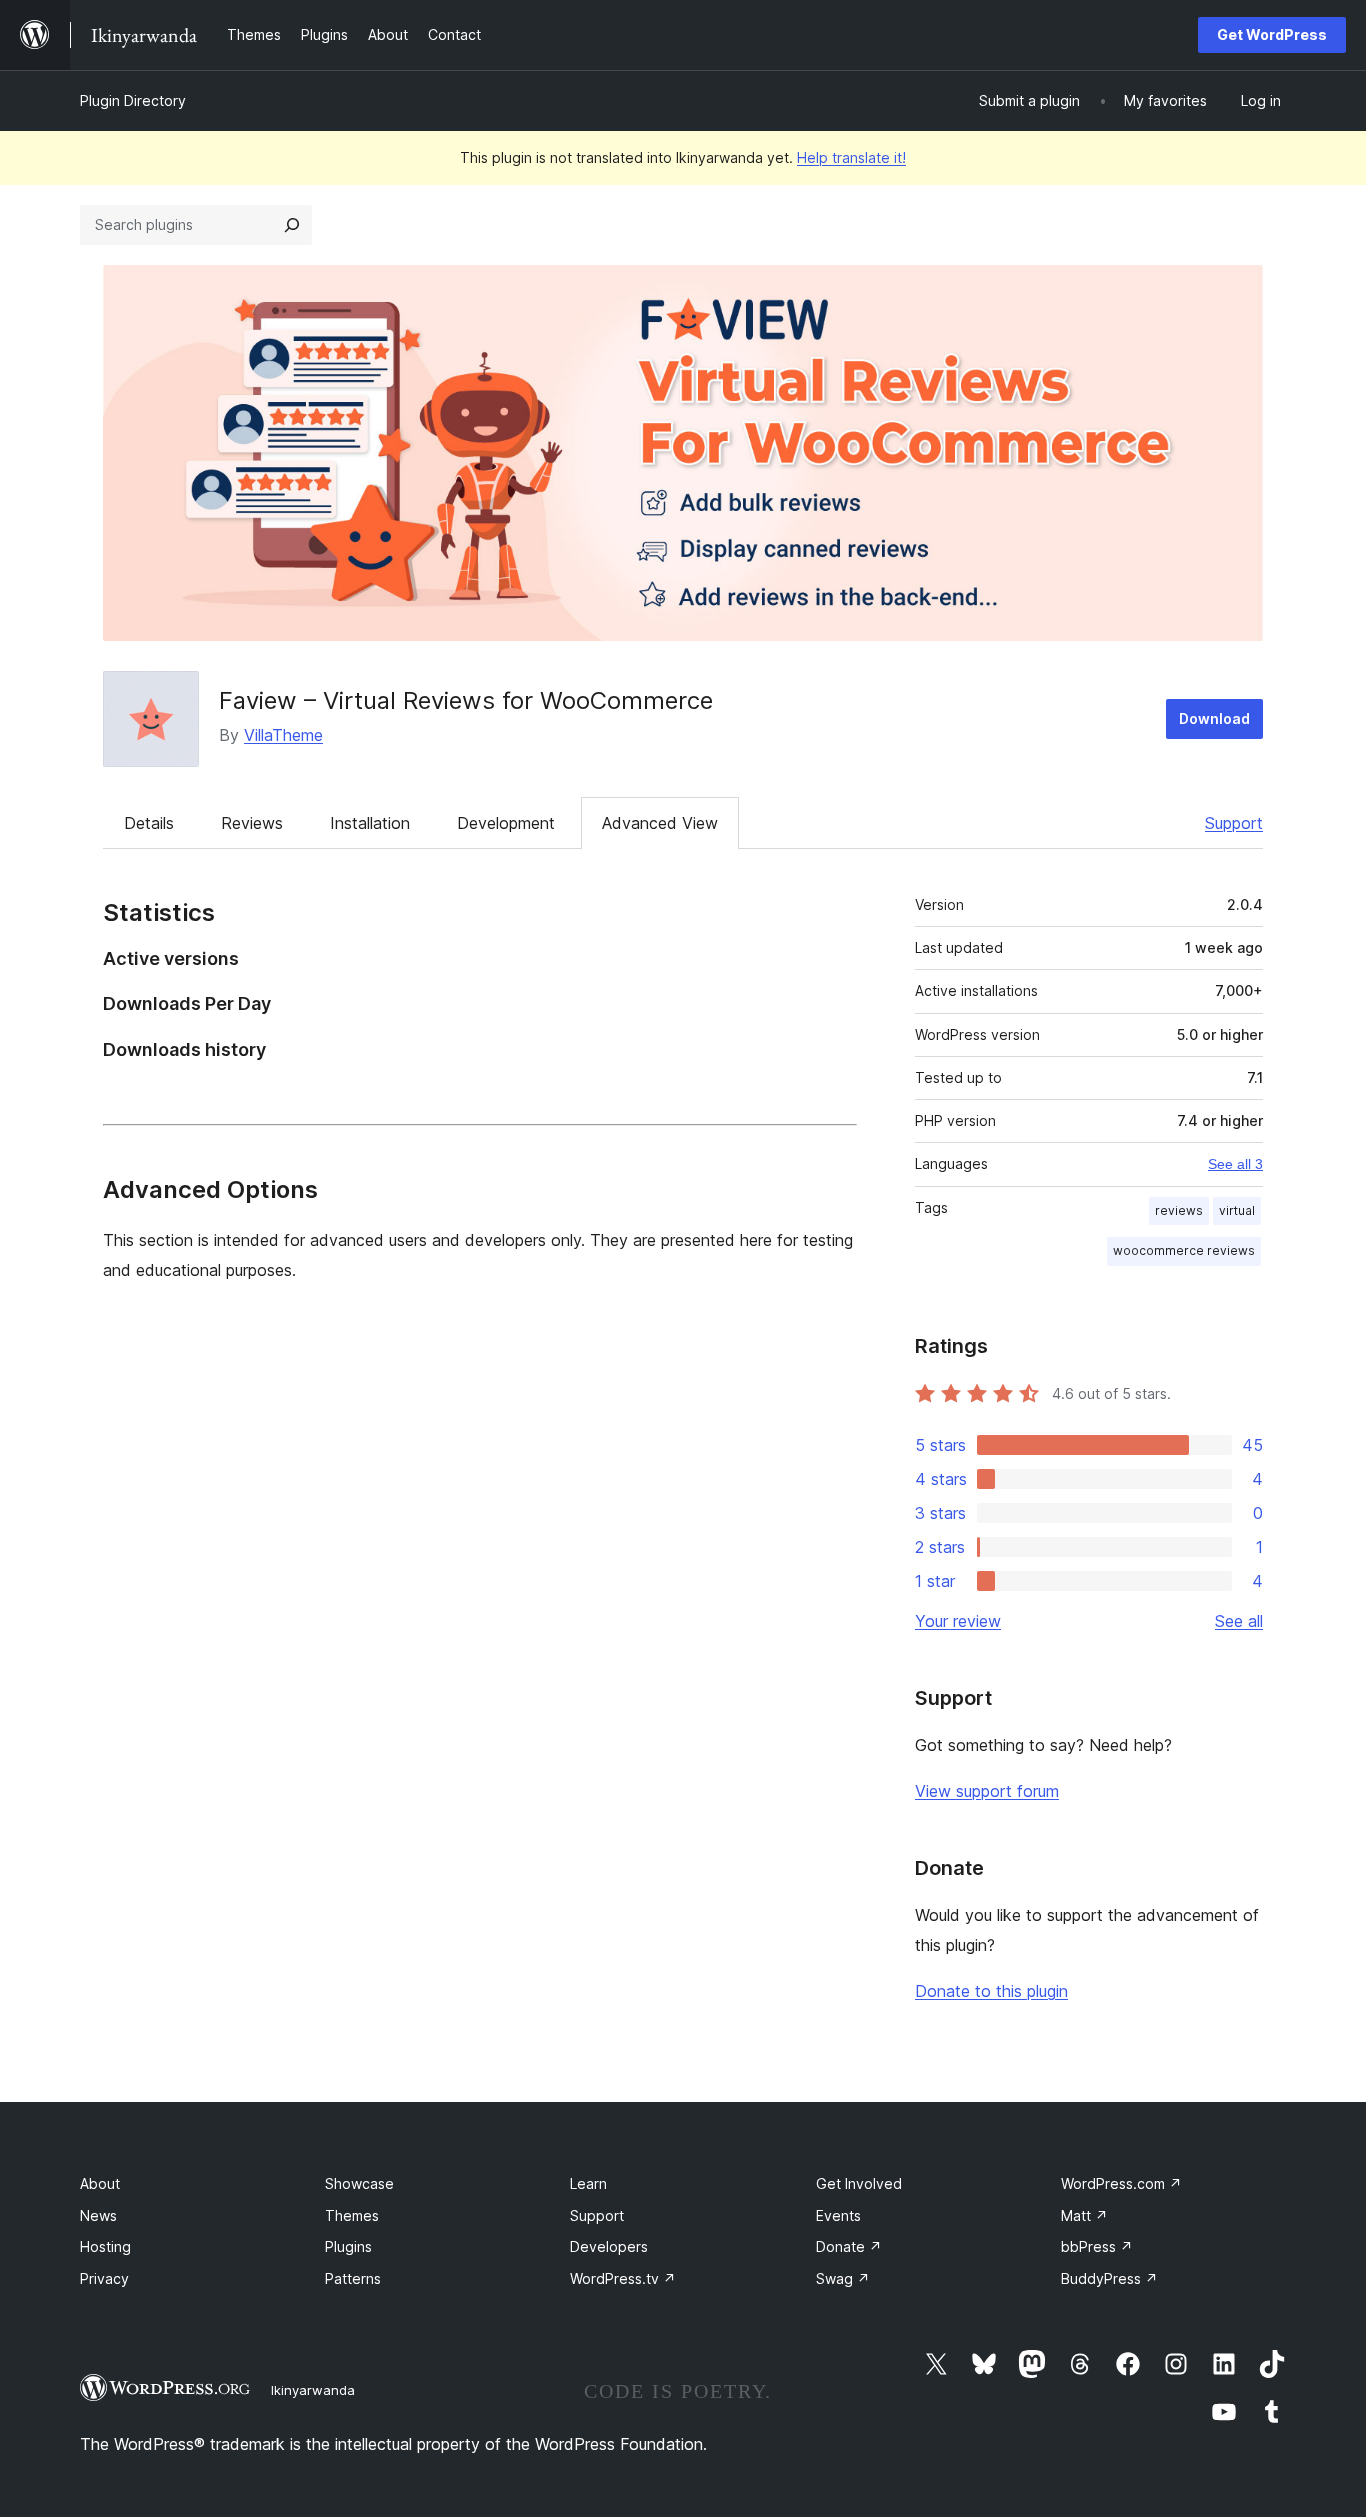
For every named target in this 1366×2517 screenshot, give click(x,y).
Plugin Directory (133, 100)
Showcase (359, 2183)
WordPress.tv (623, 2278)
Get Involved (859, 2183)
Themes (352, 2215)
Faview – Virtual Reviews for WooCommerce (466, 700)
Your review (958, 1621)
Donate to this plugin (991, 1991)
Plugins (348, 2246)
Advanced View (660, 823)
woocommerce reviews (1184, 1250)
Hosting (105, 2246)
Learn (588, 2183)
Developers (609, 2246)
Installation (370, 823)
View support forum (987, 1791)
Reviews (252, 823)
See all (1239, 1621)
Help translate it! (851, 157)
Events (838, 2215)
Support (1234, 823)
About (100, 2183)
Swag (843, 2278)
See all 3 (1235, 1164)
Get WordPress (1272, 34)
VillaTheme (283, 735)
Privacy (104, 2278)
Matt (1084, 2215)
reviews (1179, 1210)
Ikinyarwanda (313, 2390)
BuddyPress (1109, 2278)
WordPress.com (1121, 2183)
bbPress (1097, 2246)
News (98, 2215)
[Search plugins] (292, 225)
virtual (1237, 1210)
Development (506, 823)
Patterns (353, 2278)
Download (1214, 718)
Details (149, 823)
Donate (849, 2246)
